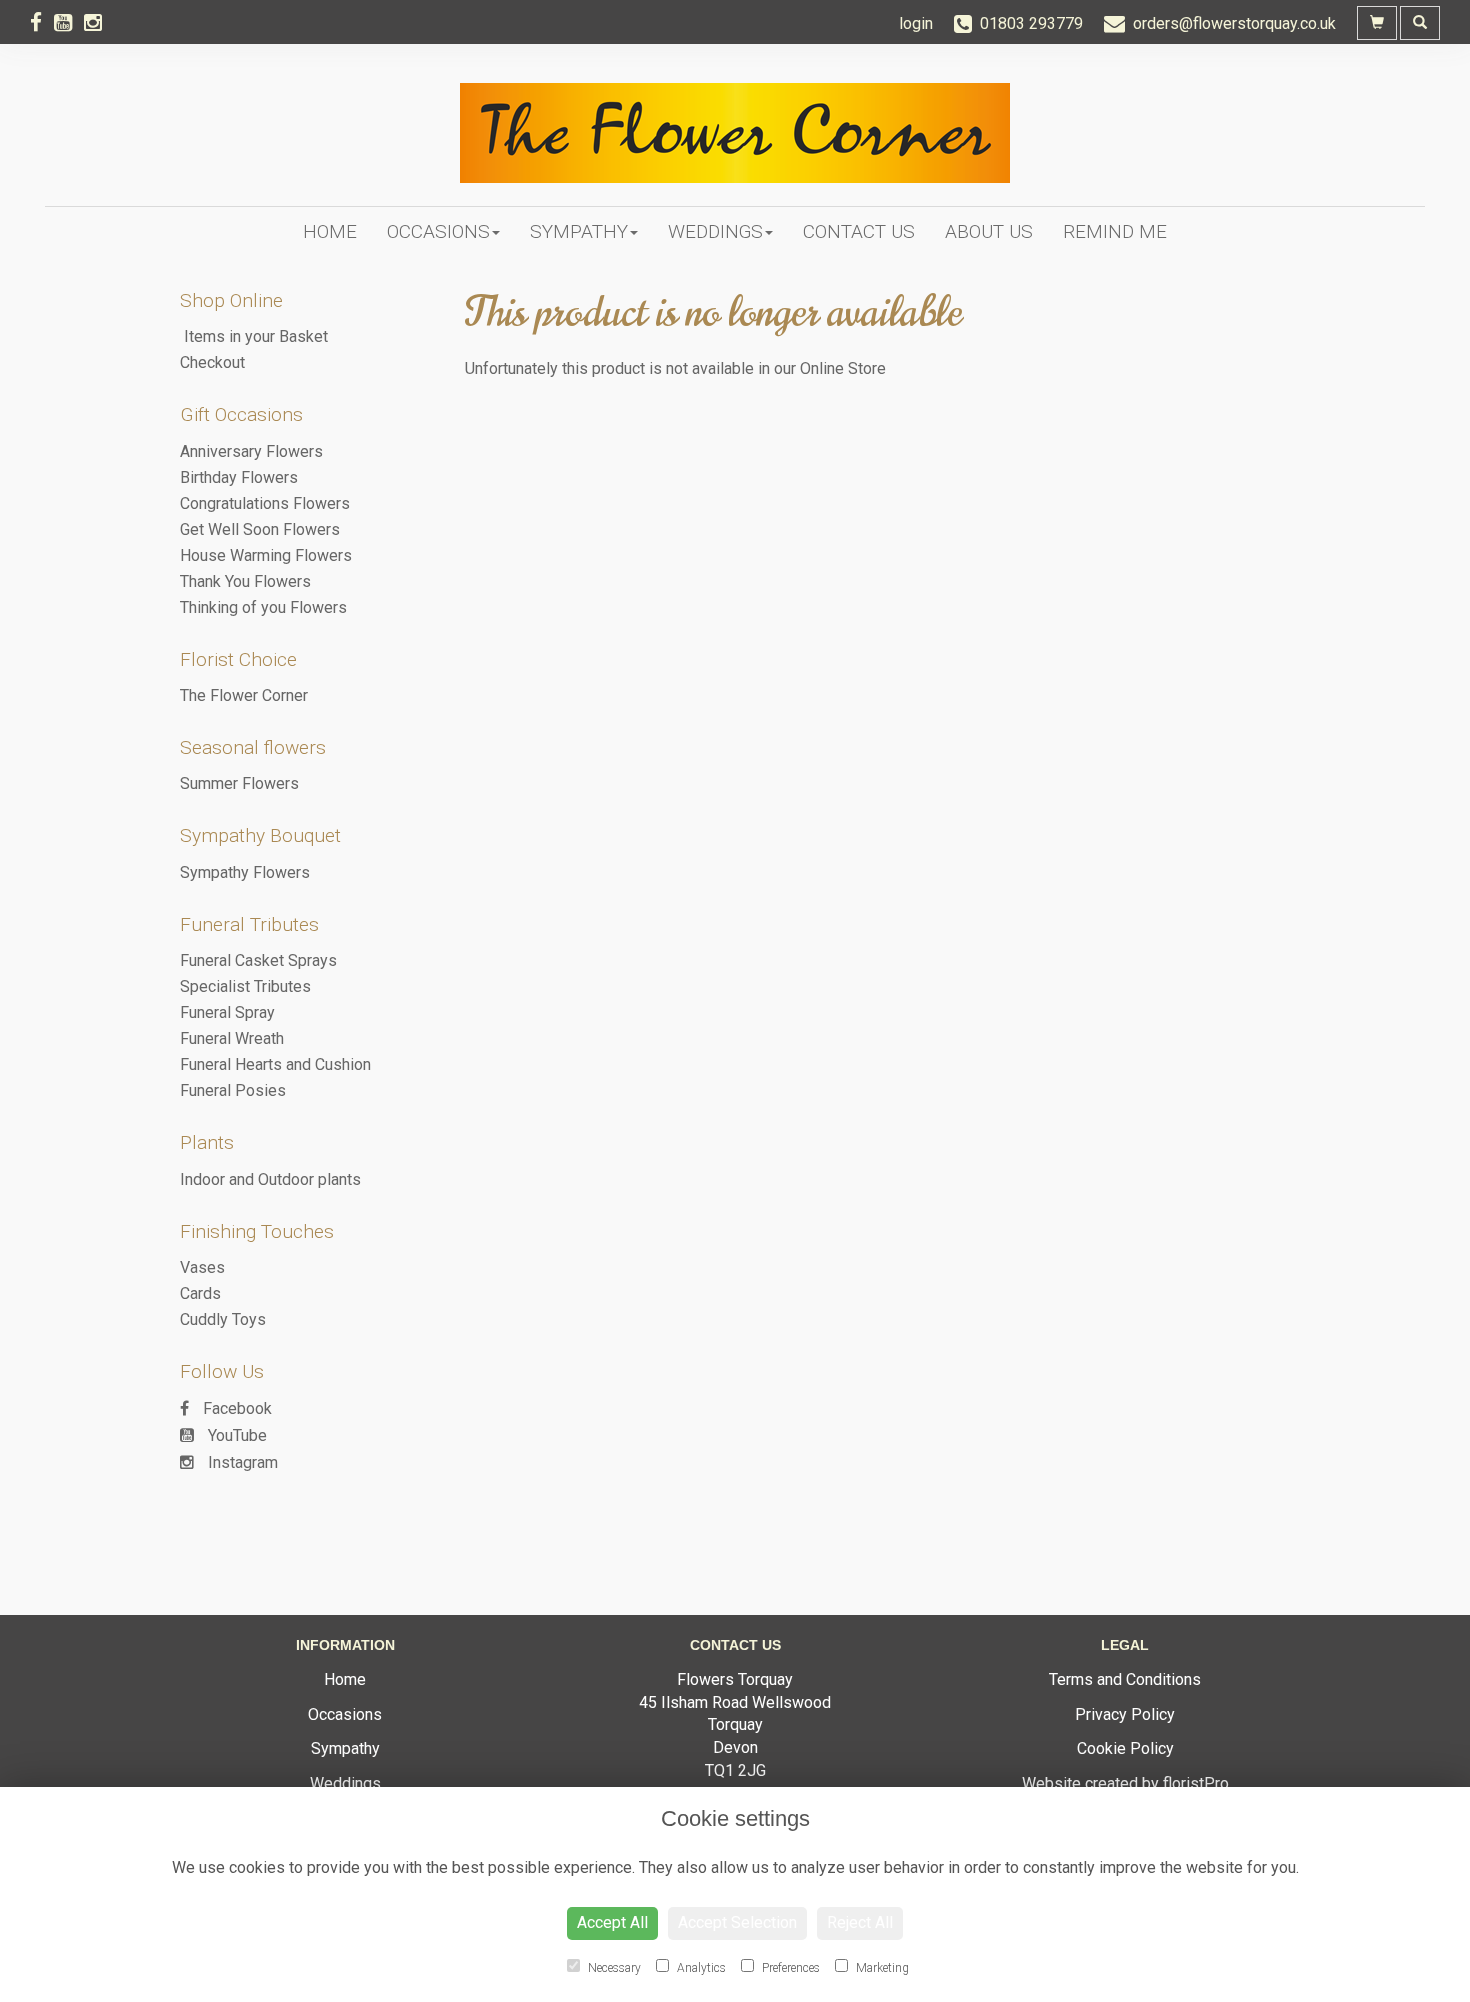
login (916, 23)
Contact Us (859, 231)
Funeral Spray (227, 1012)
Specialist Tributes (245, 986)
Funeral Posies (233, 1090)
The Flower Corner (244, 695)
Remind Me (1115, 231)
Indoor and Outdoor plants (270, 1179)
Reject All (860, 1922)
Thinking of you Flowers (263, 607)
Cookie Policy (1125, 1748)
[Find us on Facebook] (42, 23)
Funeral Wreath (232, 1038)
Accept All (612, 1922)
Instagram (241, 1462)
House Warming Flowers (266, 555)
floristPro (1196, 1783)
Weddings (715, 231)
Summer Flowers (239, 783)
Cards (200, 1293)
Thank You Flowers (245, 581)
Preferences (789, 1968)
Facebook (235, 1408)
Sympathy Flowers (245, 872)
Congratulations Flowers (265, 503)
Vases (202, 1267)
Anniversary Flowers (251, 451)
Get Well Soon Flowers (260, 529)
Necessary (613, 1968)
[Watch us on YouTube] (69, 23)
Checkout (212, 362)
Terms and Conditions (1125, 1679)
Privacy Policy (1125, 1714)
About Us (989, 231)
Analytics (700, 1968)
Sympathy (579, 231)
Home (330, 231)
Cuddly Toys (223, 1319)
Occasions (438, 231)
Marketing (881, 1968)
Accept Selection (737, 1922)
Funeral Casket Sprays (258, 960)
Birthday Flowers (239, 477)
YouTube (235, 1435)
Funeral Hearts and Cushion (275, 1064)
